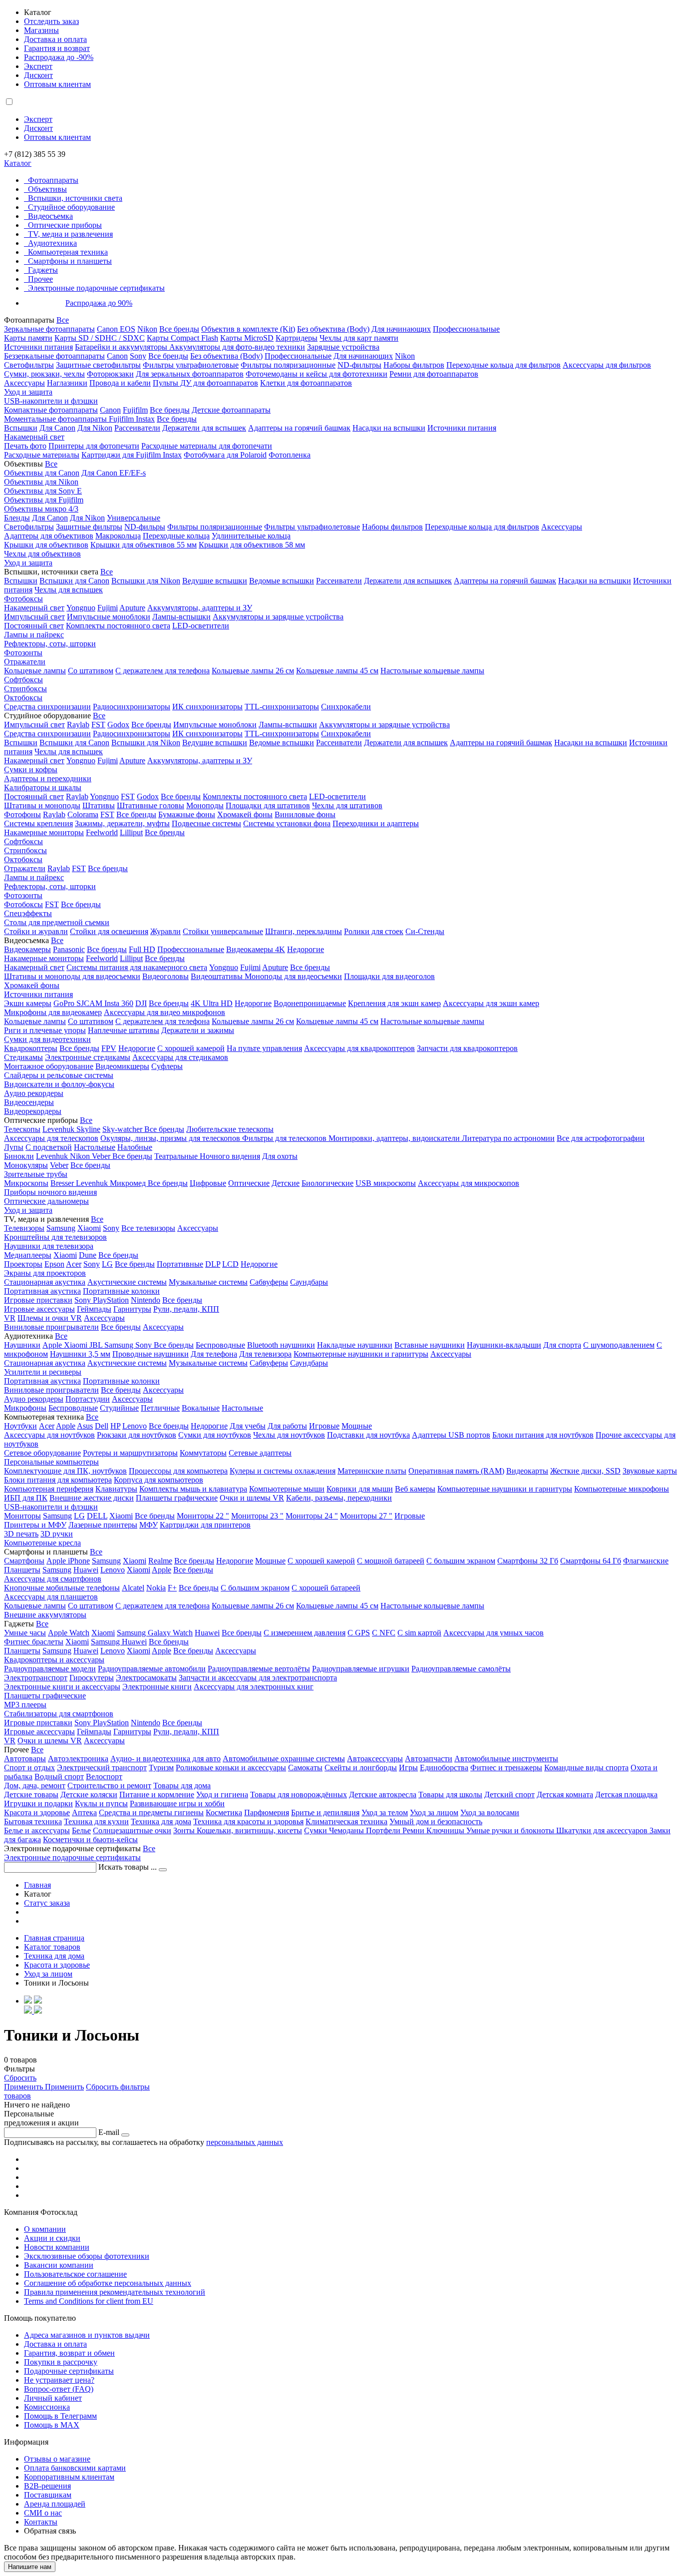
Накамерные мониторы (44, 832)
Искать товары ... (129, 1867)
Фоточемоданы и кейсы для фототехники (317, 374)
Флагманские (646, 1561)
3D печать (21, 1534)
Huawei (86, 1570)
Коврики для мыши (360, 1489)
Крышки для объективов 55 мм (144, 545)
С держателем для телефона (163, 671)
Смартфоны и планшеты (70, 261)
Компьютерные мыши (287, 1489)
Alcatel (133, 1588)
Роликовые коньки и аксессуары (231, 1768)
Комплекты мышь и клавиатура (193, 1489)
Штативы (99, 805)
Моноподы (205, 805)
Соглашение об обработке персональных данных (108, 2283)
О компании (45, 2229)
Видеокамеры (27, 949)
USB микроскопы (386, 1183)
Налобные (135, 1147)
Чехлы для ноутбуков (289, 1435)
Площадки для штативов (268, 805)
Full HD (142, 949)
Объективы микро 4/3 (41, 509)
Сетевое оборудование (42, 1453)
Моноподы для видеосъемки (293, 976)
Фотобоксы (23, 599)
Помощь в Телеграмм (60, 2416)
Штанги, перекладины (304, 931)
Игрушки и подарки (38, 1803)
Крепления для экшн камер (394, 1003)
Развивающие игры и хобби (177, 1803)
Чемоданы (347, 1830)
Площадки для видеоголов (389, 976)
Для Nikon (95, 428)
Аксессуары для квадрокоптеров (359, 1048)
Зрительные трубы (36, 1174)
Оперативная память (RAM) (456, 1471)
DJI (141, 1003)
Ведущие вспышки (215, 581)
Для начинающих (401, 329)
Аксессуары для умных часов (494, 1633)
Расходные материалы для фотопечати (207, 446)
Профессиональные (466, 329)
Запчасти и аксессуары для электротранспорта (258, 1678)
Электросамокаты (146, 1678)
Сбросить (20, 2078)
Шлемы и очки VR (50, 1318)
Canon (117, 356)
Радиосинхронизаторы (132, 707)
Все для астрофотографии (601, 1138)
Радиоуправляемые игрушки (361, 1669)
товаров (17, 2096)
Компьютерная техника (68, 252)
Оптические (249, 1183)
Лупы (14, 1147)
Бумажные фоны (187, 814)
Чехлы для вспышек (69, 590)
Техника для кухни (96, 1821)
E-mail (109, 2132)
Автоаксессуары (375, 1759)
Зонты (185, 1830)
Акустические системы (127, 1282)
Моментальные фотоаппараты (56, 419)
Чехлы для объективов (42, 554)
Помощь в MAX (52, 2425)
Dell (102, 1426)
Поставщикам (48, 2495)
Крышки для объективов (46, 545)
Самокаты (305, 1768)
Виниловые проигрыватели (51, 1327)
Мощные (357, 1426)
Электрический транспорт (102, 1768)
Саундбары (309, 1282)
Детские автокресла (383, 1795)
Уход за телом (385, 1812)
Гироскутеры (92, 1678)
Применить (24, 2087)
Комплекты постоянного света (118, 626)
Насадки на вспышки (389, 428)
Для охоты (280, 1156)
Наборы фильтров (414, 365)
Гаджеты (43, 270)
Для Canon (57, 428)
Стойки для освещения (109, 931)
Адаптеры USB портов (451, 1435)
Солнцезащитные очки (132, 1830)
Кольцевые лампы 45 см (337, 671)
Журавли (166, 931)
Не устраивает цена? (59, 2380)
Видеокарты (527, 1471)
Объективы (47, 189)
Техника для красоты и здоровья (248, 1821)
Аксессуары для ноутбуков (49, 1435)
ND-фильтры (359, 365)
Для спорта (562, 1345)
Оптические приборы (65, 225)
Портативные (180, 1264)
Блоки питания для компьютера (58, 1480)
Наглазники (67, 383)
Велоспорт (104, 1777)
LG (107, 1264)
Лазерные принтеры (103, 1525)
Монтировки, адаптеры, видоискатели (395, 1138)
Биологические (328, 1183)
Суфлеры (167, 1066)
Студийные (119, 1408)
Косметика (224, 1812)
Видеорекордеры (33, 1111)
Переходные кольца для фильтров (504, 365)
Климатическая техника (346, 1821)
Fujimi (108, 608)
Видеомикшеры (122, 1066)
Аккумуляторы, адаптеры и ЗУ (200, 608)
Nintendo (146, 1300)
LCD (230, 1264)
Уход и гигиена (222, 1795)
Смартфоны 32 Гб (528, 1561)
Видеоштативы (218, 976)
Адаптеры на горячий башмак (299, 428)
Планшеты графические (177, 1498)
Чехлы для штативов (347, 805)
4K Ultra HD (212, 1003)
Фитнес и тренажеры (506, 1768)
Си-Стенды (425, 931)
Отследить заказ (51, 21)
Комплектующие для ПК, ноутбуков (65, 1471)
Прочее (40, 279)
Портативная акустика (42, 1291)
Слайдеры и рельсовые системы (59, 1075)
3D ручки (57, 1534)
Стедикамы (23, 1057)
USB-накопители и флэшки (51, 401)
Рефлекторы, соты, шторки (50, 644)
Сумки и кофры (31, 770)
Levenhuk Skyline (71, 1129)
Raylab (78, 725)
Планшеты (22, 1570)
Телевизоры (24, 1228)
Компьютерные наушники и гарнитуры (361, 1354)
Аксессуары (24, 383)
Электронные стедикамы (88, 1057)
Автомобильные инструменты (506, 1759)
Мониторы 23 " (257, 1516)
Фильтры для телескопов (285, 1138)
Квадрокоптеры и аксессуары (54, 1660)
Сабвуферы (269, 1282)
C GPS (359, 1633)
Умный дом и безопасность (436, 1821)
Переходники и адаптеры (376, 823)
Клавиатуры (116, 1489)
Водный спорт (59, 1777)
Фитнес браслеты (34, 1642)
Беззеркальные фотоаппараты (54, 356)
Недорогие (306, 949)
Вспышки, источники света (75, 198)
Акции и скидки (52, 2238)
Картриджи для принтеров (205, 1525)
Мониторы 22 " (203, 1516)
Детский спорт (510, 1795)
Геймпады (94, 1309)
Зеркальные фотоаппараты (49, 329)
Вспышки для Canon (74, 581)
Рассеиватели (137, 428)
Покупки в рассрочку (61, 2362)
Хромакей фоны (245, 814)
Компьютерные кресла (42, 1543)
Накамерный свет (34, 437)
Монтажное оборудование (49, 1066)
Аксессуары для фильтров (607, 365)
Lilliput (131, 832)
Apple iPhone (68, 1561)
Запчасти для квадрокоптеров (467, 1048)
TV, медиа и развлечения (70, 234)
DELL (97, 1516)
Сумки (317, 1830)
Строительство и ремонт (109, 1786)
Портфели (384, 1830)
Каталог (18, 163)
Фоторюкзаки (110, 374)
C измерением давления (305, 1633)
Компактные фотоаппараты (51, 410)
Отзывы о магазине (57, 2459)
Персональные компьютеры (51, 1462)
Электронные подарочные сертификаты (96, 288)
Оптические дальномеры (46, 1201)
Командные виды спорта (586, 1768)
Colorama (83, 814)
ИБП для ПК (26, 1498)
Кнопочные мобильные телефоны (62, 1588)
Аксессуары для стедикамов (180, 1057)
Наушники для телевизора (49, 1246)
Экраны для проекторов (45, 1273)
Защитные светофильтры (98, 365)
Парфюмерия (267, 1812)
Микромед (129, 1183)
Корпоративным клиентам (69, 2477)
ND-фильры (145, 527)
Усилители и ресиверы (43, 1372)
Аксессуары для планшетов (51, 1597)
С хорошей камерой (191, 1048)
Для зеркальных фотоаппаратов (190, 374)
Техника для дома (161, 1821)
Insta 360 (119, 1003)
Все (63, 320)
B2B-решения (47, 2486)
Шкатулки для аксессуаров (603, 1830)
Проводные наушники (151, 1354)
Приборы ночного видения (50, 1192)
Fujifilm (135, 410)
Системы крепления (38, 823)
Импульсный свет (34, 617)
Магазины (41, 30)
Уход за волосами (490, 1812)
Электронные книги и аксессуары (62, 1687)
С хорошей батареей (326, 1588)
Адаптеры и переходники (48, 778)
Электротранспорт (36, 1678)
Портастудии (88, 1399)
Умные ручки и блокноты (511, 1830)
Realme (160, 1561)
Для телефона (214, 1354)
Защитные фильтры (89, 527)
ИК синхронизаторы (207, 707)
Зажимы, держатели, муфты (122, 823)
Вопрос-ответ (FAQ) (59, 2389)
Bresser (63, 1183)
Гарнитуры (132, 1309)
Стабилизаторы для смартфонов (59, 1714)
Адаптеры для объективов (49, 536)
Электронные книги (157, 1687)
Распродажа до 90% (99, 303)
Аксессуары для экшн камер (491, 1003)
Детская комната (565, 1795)
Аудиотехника (52, 243)
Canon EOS (116, 329)
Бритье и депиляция (325, 1812)
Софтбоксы (23, 680)
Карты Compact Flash (182, 338)
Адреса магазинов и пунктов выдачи (87, 2335)
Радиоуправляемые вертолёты (259, 1669)
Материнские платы (372, 1471)
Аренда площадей (55, 2504)
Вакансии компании (59, 2265)
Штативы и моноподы (42, 805)
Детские (286, 1183)
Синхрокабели (346, 707)
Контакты (41, 2522)
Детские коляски (89, 1795)
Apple (53, 1345)
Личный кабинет (53, 2398)
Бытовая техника (33, 1821)
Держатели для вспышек (204, 428)
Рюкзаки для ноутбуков (137, 1435)
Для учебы (248, 1426)
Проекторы (23, 1264)
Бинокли (19, 1156)
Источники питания (38, 347)
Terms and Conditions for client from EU (89, 2301)
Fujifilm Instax (132, 419)
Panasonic (69, 949)
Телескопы (22, 1129)
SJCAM (90, 1003)
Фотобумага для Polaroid (225, 455)
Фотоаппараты (53, 180)
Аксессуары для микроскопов (469, 1183)
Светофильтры (29, 365)
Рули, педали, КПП (186, 1309)
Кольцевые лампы (35, 671)
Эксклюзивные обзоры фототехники (87, 2256)
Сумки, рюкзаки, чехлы (44, 374)
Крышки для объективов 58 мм (252, 545)
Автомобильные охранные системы (284, 1759)
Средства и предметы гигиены (151, 1812)
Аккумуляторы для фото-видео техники (237, 347)
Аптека (84, 1812)
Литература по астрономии (508, 1138)
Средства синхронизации (47, 707)
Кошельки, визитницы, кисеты (249, 1830)
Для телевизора (265, 1354)
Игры (408, 1768)
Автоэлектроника (78, 1759)
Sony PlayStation (102, 1300)
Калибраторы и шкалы (43, 787)
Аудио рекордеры (34, 1093)
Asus (85, 1426)
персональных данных (245, 2142)
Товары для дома (182, 1786)
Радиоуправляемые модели (50, 1669)
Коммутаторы (203, 1453)
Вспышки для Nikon (146, 581)
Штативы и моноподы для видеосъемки (72, 976)
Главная (37, 1885)
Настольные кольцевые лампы (432, 671)
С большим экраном (461, 1561)
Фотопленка (290, 455)
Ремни (414, 1830)
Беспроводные (220, 1345)
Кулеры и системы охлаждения (283, 1471)
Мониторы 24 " (312, 1516)
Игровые (324, 1426)
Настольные (95, 1147)
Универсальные (134, 518)
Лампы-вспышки (181, 617)
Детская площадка (626, 1795)
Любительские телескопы (230, 1129)
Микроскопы (26, 1183)
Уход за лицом (434, 1812)
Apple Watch (69, 1633)
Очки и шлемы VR (252, 1498)
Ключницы (446, 1830)
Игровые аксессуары (39, 1309)
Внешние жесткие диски (92, 1498)
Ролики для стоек (374, 931)
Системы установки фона (287, 823)
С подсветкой (49, 1147)
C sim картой (419, 1633)
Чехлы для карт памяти (359, 338)
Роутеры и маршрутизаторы (130, 1453)
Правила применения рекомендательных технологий (115, 2292)
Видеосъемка (50, 216)
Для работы (287, 1426)
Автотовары (25, 1759)
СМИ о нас (43, 2513)
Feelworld (102, 832)
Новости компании (57, 2247)
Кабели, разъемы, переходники (339, 1498)
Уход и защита (28, 392)
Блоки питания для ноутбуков (543, 1435)
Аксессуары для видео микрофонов (165, 1012)
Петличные (160, 1408)
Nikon (147, 329)
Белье (81, 1830)
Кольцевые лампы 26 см (253, 671)
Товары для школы (450, 1795)
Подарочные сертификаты (69, 2371)
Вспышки (21, 428)
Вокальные (201, 1408)
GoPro (65, 1003)
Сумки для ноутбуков (215, 1435)
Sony (138, 356)
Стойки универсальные (223, 931)
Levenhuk (53, 1156)
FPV (109, 1048)
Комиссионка (47, 2407)
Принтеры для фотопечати (94, 446)
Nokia (156, 1588)
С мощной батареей (391, 1561)
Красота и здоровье (37, 1812)
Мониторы (22, 1516)
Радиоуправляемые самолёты (461, 1669)
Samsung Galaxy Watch (155, 1633)
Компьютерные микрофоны (622, 1489)
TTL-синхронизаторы (282, 707)
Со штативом (91, 671)
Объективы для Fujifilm (44, 500)
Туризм (161, 1768)
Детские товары (31, 1795)
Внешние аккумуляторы (45, 1615)
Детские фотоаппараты (231, 410)
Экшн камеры (28, 1003)
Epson (54, 1264)
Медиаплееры (28, 1255)
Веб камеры (415, 1489)
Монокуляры (26, 1165)
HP (115, 1426)
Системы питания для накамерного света (137, 967)
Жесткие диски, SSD (585, 1471)
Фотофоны (22, 814)
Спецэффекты (28, 913)
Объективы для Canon (42, 473)
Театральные (177, 1156)
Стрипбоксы (25, 689)
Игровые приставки (38, 1300)
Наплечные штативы (124, 1030)
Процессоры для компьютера (178, 1471)
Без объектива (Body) (333, 329)
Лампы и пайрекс (34, 635)
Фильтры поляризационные (288, 365)
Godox (118, 725)
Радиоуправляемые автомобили (152, 1669)
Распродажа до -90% (59, 57)
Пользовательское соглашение (75, 2274)
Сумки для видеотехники (47, 1039)
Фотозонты (23, 653)
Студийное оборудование (71, 207)
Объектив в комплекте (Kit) (248, 329)
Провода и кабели (120, 383)
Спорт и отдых (29, 1768)
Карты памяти (28, 338)
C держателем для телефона (163, 1021)
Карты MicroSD (247, 338)
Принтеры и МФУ (35, 1525)
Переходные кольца (176, 536)
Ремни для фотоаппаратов (434, 374)
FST (98, 725)
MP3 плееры (25, 1705)
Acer (74, 1264)
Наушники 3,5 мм (80, 1354)
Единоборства (444, 1768)
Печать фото (25, 446)
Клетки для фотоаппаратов (306, 383)
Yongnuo (81, 608)
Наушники (22, 1345)
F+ (172, 1588)
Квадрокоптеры (31, 1048)
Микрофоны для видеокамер (53, 1012)
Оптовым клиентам (57, 84)
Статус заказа (47, 1903)
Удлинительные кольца (251, 536)
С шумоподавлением (619, 1345)
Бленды (17, 518)
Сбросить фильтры (118, 2087)
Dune (88, 1255)
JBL (97, 1345)
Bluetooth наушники (281, 1345)
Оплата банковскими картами (75, 2468)
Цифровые (208, 1183)
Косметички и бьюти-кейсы (90, 1839)
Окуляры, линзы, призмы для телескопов (171, 1138)
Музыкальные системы (208, 1282)
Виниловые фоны (305, 814)
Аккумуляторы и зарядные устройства (278, 617)
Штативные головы (151, 805)
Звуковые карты (650, 1471)
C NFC (384, 1633)
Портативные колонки (121, 1291)
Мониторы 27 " (366, 1516)
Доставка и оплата (55, 39)
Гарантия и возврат (57, 48)
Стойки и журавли (36, 931)
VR (10, 1318)
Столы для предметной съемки (57, 922)
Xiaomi (89, 1228)
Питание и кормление (157, 1795)
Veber (102, 1156)
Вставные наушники (430, 1345)
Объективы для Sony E (43, 491)
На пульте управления (264, 1048)
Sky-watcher (123, 1129)
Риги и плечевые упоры (45, 1030)
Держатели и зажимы (198, 1030)
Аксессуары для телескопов (51, 1138)
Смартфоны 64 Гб (591, 1561)
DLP (213, 1264)
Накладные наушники (355, 1345)
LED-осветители (201, 626)
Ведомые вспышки (282, 581)
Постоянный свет (34, 626)
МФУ (149, 1525)
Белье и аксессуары (37, 1830)
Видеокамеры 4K (256, 949)
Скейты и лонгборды (361, 1768)
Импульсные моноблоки (109, 617)
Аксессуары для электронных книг (254, 1687)
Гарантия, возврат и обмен (69, 2353)
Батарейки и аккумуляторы (122, 347)
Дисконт (38, 75)
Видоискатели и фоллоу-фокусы (59, 1084)
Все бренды (179, 329)
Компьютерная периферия (49, 1489)
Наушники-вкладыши (504, 1345)
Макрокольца (118, 536)
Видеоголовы (166, 976)
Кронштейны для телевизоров (55, 1237)
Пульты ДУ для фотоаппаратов (205, 383)
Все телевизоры (148, 1228)
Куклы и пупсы (101, 1803)
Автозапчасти (429, 1759)
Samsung (61, 1228)
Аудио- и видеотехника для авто (166, 1759)
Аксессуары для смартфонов (53, 1579)
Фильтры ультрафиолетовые (191, 365)
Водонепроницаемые (310, 1003)
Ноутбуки (20, 1426)
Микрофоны (25, 1408)
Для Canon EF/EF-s (114, 473)
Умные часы (25, 1633)
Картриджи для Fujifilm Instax (132, 455)
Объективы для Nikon (41, 482)
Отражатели (25, 662)
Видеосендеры (29, 1102)
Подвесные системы (206, 823)
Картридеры (297, 338)
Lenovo (135, 1426)
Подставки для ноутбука (368, 1435)
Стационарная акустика (45, 1282)
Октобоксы (23, 698)
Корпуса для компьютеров (159, 1480)
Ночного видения (230, 1156)
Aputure (132, 608)
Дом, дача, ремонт (35, 1786)
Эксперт (38, 66)
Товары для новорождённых (299, 1795)
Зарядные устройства (343, 347)
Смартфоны (24, 1561)
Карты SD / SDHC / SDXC (100, 338)
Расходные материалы (42, 455)
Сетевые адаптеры (260, 1453)
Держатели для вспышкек (408, 581)
